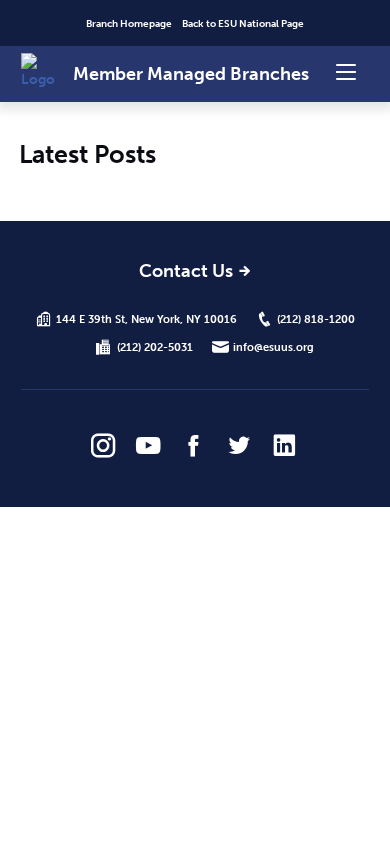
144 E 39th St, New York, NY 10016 (146, 319)
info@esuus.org (273, 347)
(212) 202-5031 (154, 347)
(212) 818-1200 (316, 319)
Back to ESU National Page (243, 24)
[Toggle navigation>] (346, 70)
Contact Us (186, 272)
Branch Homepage (129, 24)
